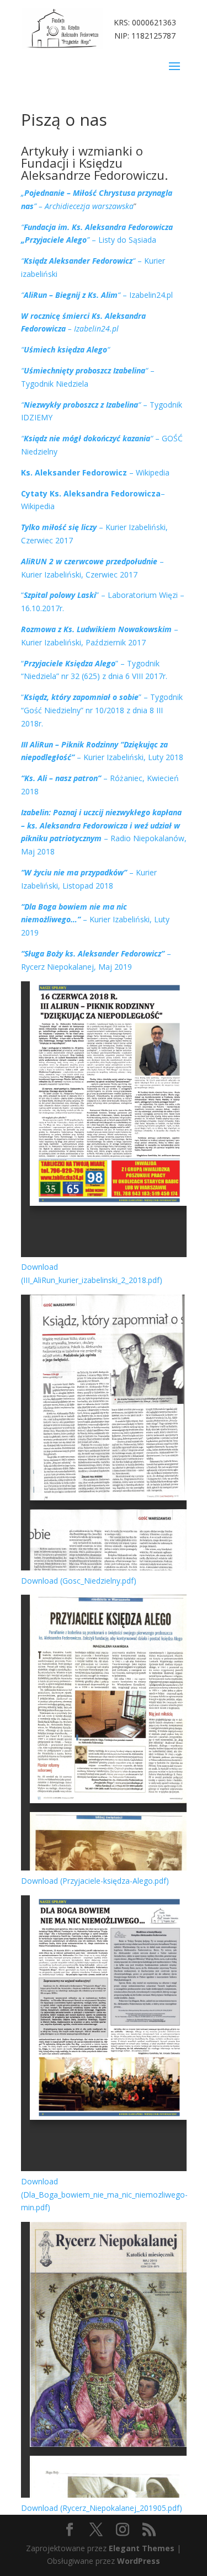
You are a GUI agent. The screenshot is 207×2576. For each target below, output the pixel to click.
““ (65, 349)
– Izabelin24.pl (97, 295)
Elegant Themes (142, 2548)
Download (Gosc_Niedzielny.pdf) (79, 1581)
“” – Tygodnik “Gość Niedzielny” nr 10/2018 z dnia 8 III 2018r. (102, 710)
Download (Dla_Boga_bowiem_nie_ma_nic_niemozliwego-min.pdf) (104, 2195)
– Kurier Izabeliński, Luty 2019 (95, 920)
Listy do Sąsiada (127, 240)
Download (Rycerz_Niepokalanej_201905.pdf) (102, 2508)
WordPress (139, 2561)
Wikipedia (153, 472)
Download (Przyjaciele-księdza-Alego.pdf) (95, 1881)
